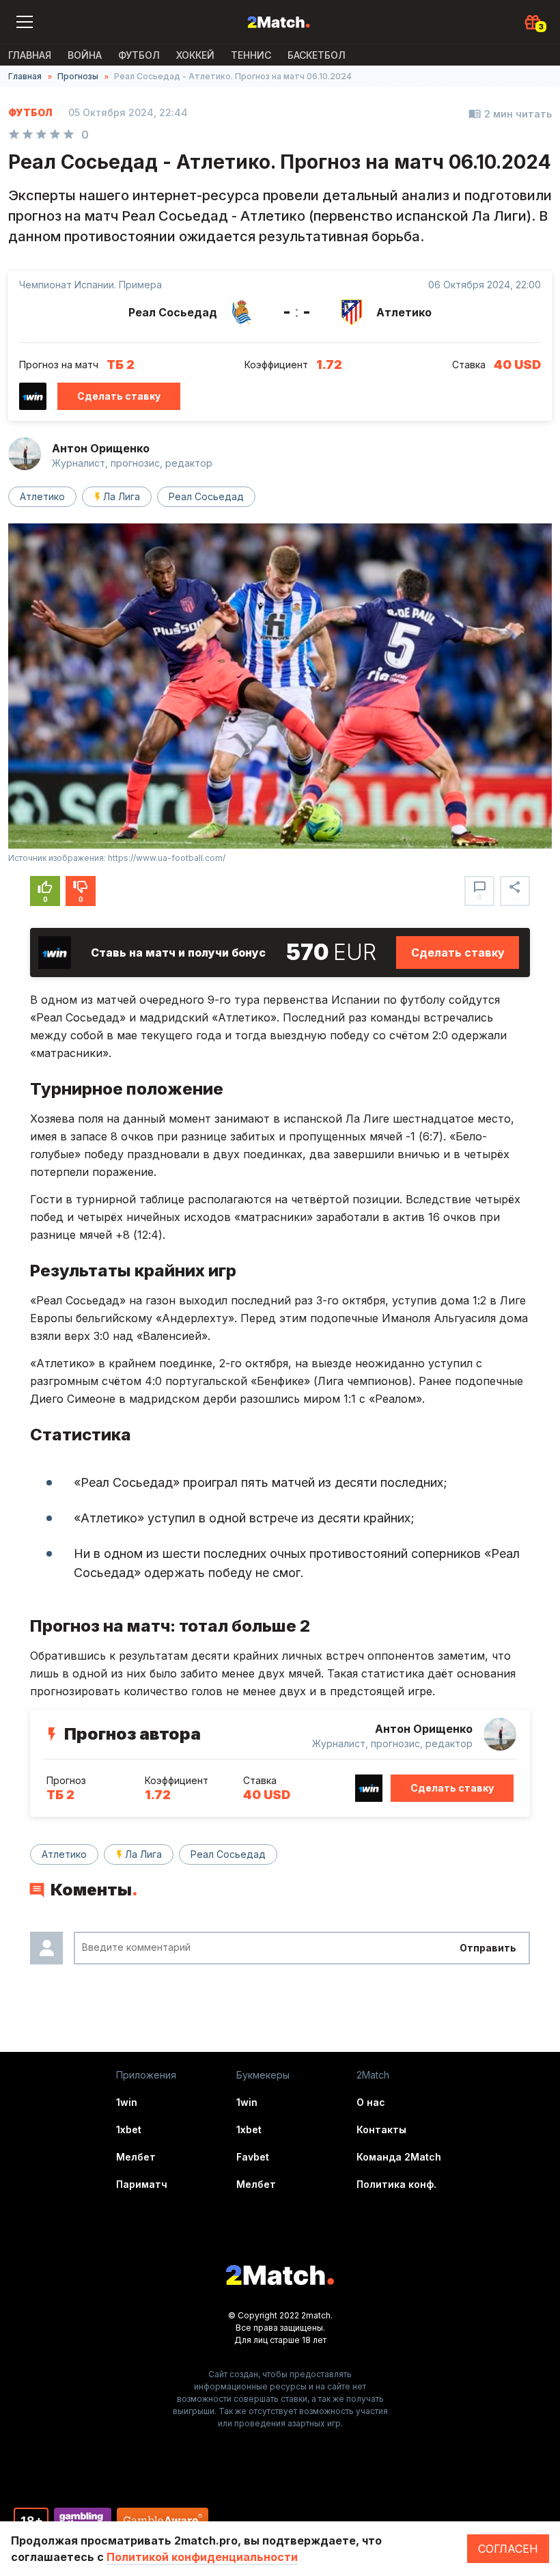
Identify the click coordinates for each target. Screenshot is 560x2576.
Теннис (251, 55)
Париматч (142, 2184)
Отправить (488, 1948)
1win (127, 2102)
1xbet (129, 2129)
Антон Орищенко (101, 448)
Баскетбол (317, 55)
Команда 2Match (399, 2157)
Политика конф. (396, 2184)
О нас (371, 2102)
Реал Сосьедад (206, 496)
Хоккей (195, 55)
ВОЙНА (85, 55)
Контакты (381, 2129)
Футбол (139, 55)
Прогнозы (78, 76)
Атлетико (42, 496)
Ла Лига (122, 496)
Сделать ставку (119, 396)
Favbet (253, 2157)
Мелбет (136, 2157)
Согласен (508, 2549)
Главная (30, 55)
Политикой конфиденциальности (202, 2557)
